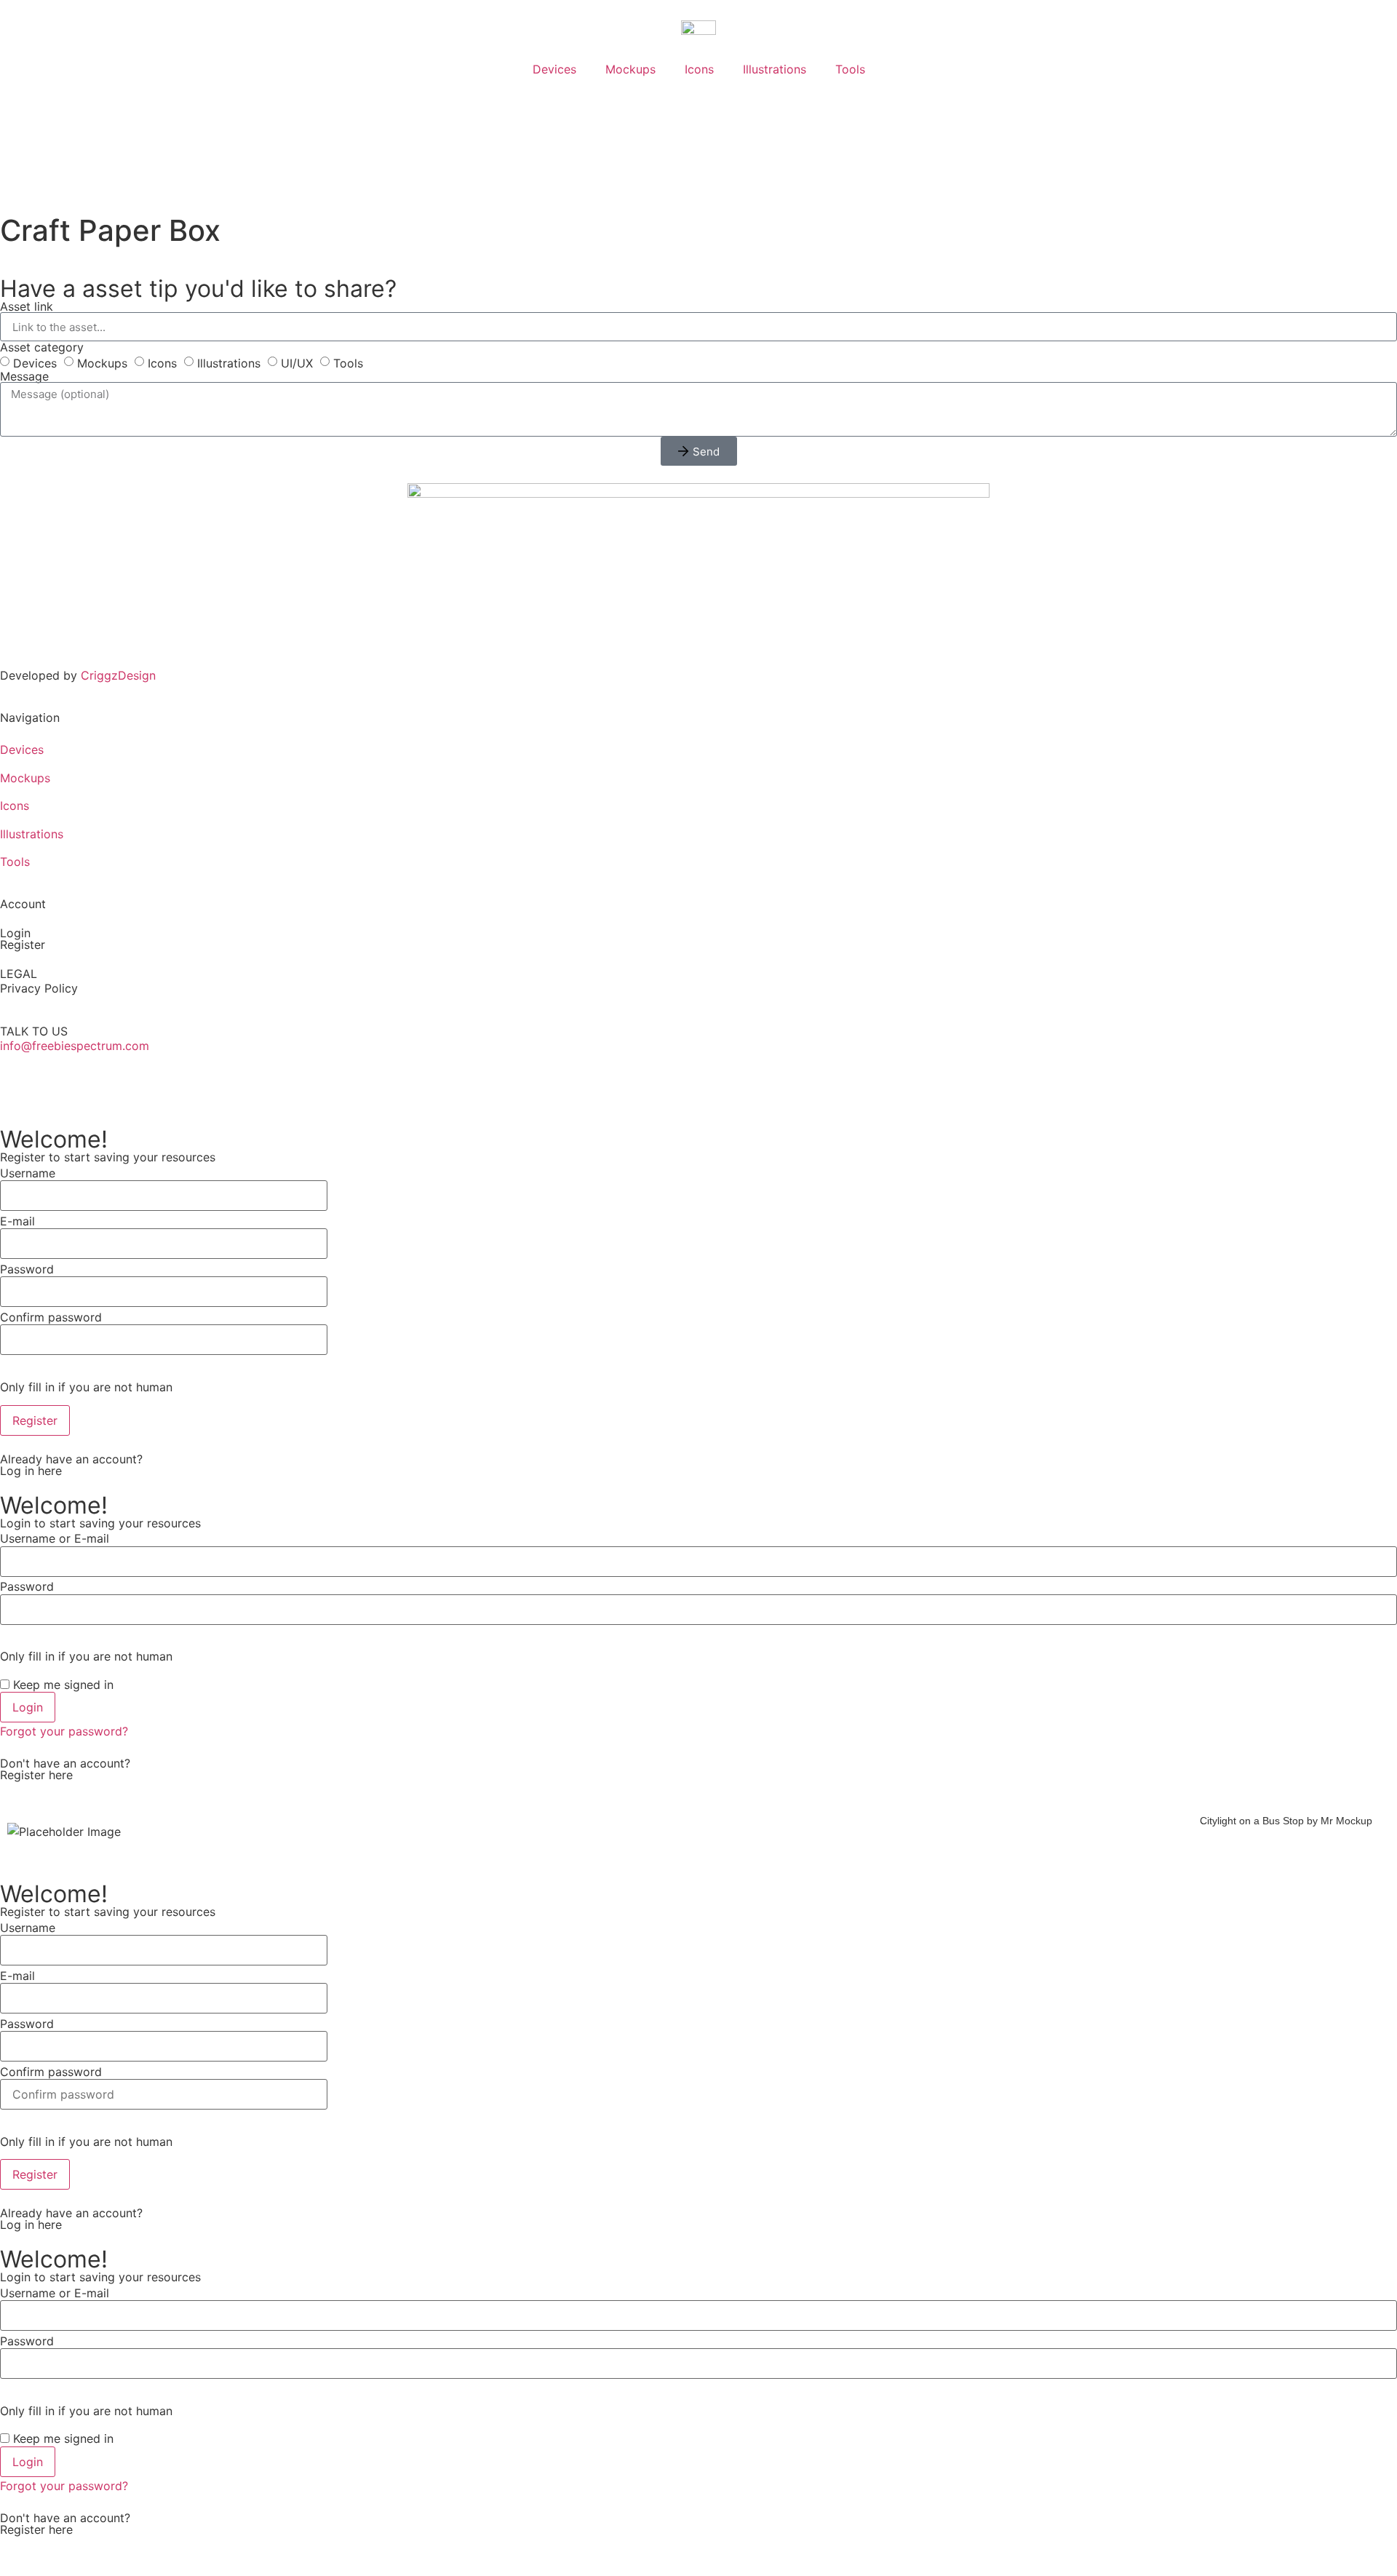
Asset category (42, 347)
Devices (554, 69)
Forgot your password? (64, 1731)
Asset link (27, 306)
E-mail (17, 1221)
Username (28, 1173)
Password (27, 1269)
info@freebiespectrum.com (75, 1046)
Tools (850, 69)
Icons (699, 69)
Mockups (630, 69)
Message (24, 376)
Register (23, 945)
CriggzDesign (118, 675)
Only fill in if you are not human (86, 1387)
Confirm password (51, 1317)
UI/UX (297, 363)
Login (15, 933)
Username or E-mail (55, 1538)
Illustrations (775, 69)
